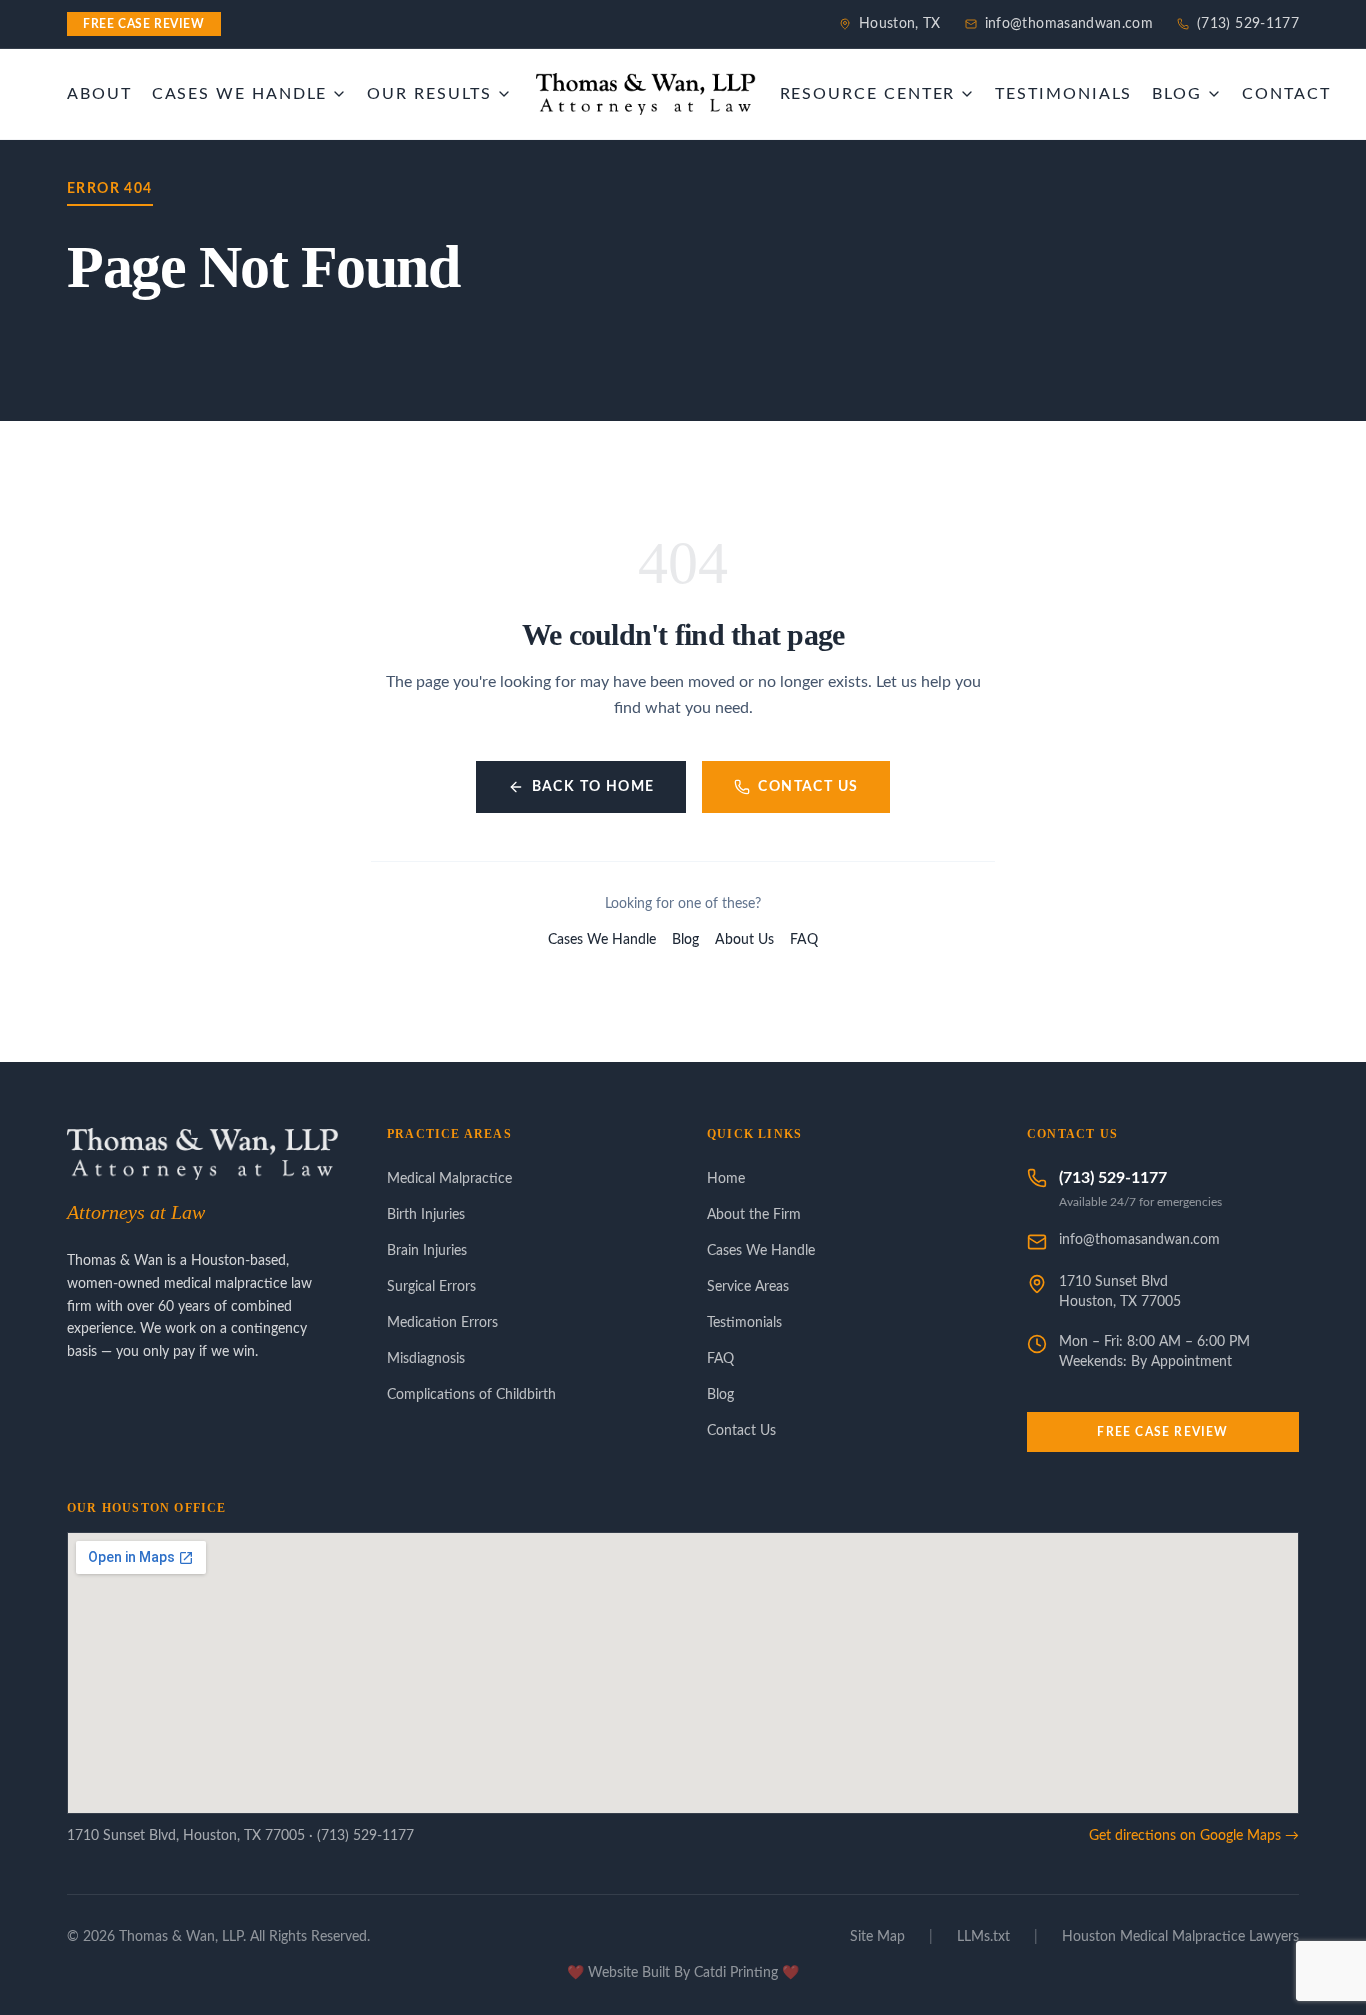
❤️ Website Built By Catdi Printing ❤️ (683, 1973)
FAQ (804, 940)
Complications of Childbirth (471, 1395)
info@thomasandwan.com (1069, 24)
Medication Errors (442, 1323)
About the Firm (754, 1215)
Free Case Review (1162, 1432)
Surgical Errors (431, 1287)
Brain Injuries (427, 1251)
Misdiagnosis (426, 1359)
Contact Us (808, 787)
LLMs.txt (983, 1937)
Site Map (877, 1937)
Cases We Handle (602, 940)
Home (726, 1179)
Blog (685, 940)
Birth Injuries (426, 1215)
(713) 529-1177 (1248, 24)
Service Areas (748, 1287)
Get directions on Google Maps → (1194, 1836)
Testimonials (744, 1323)
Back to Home (593, 787)
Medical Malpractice (449, 1179)
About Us (744, 940)
